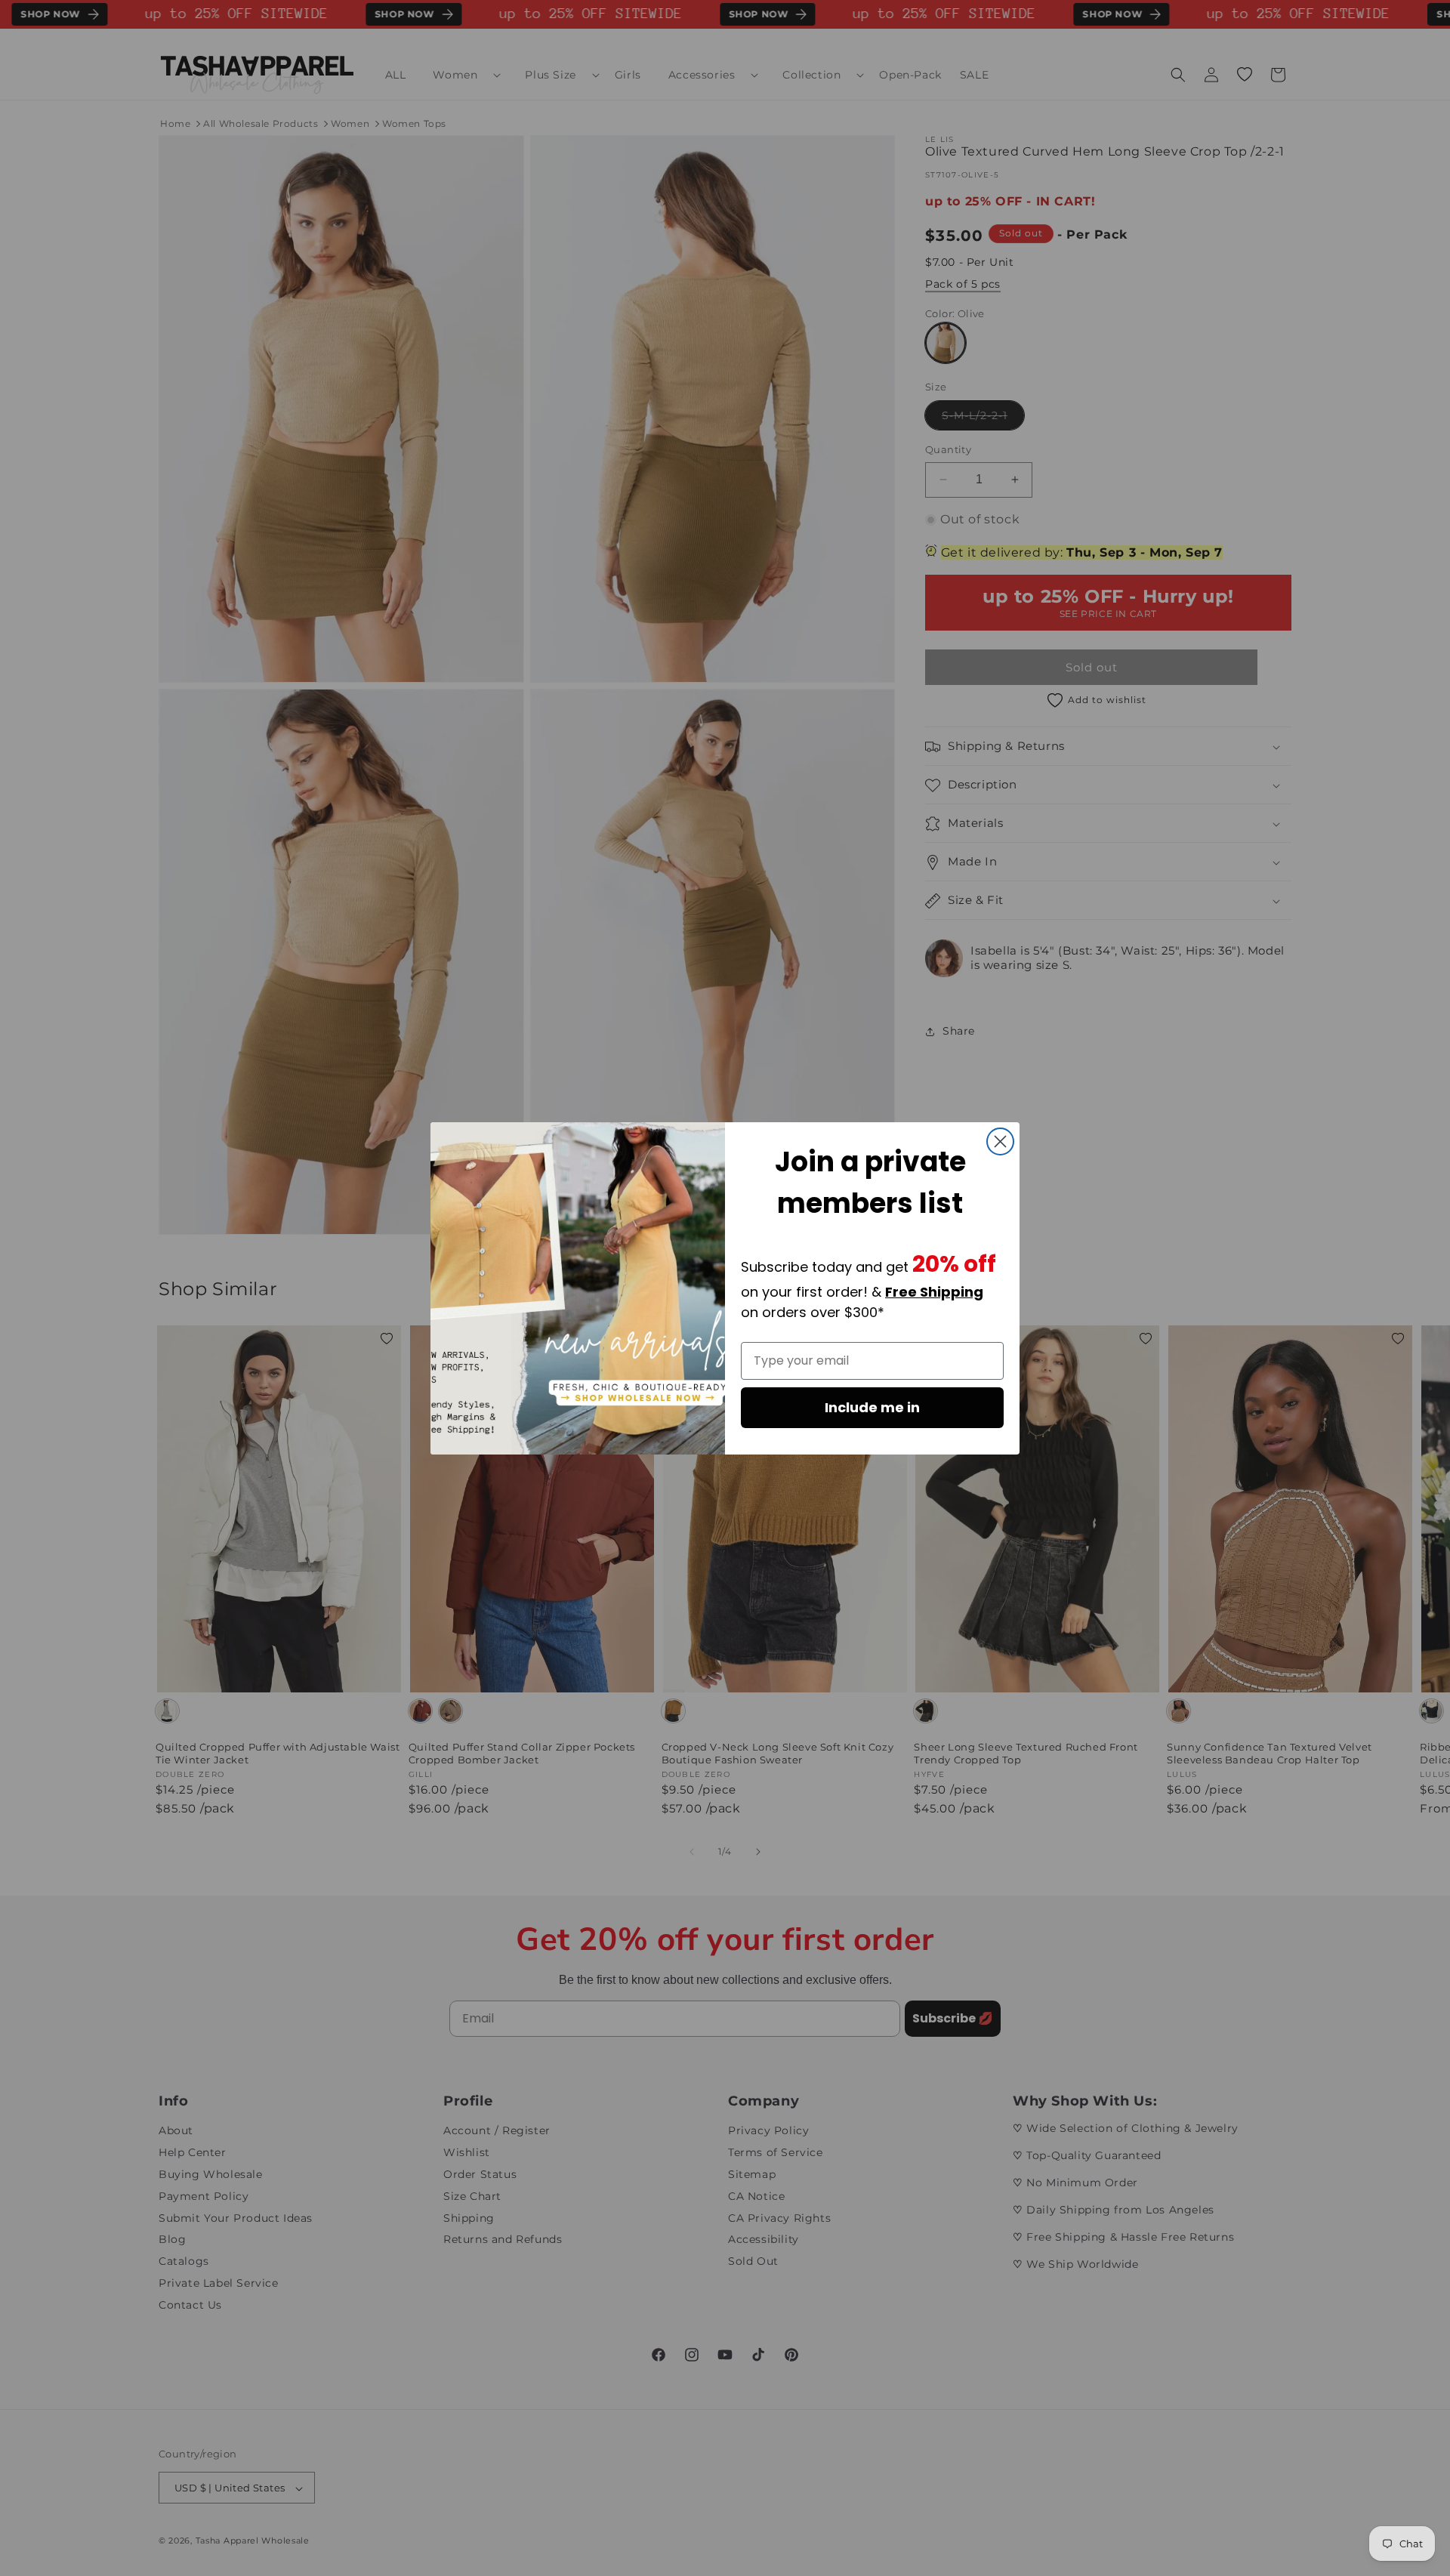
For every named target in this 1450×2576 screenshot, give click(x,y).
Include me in (872, 1407)
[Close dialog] (1000, 1141)
